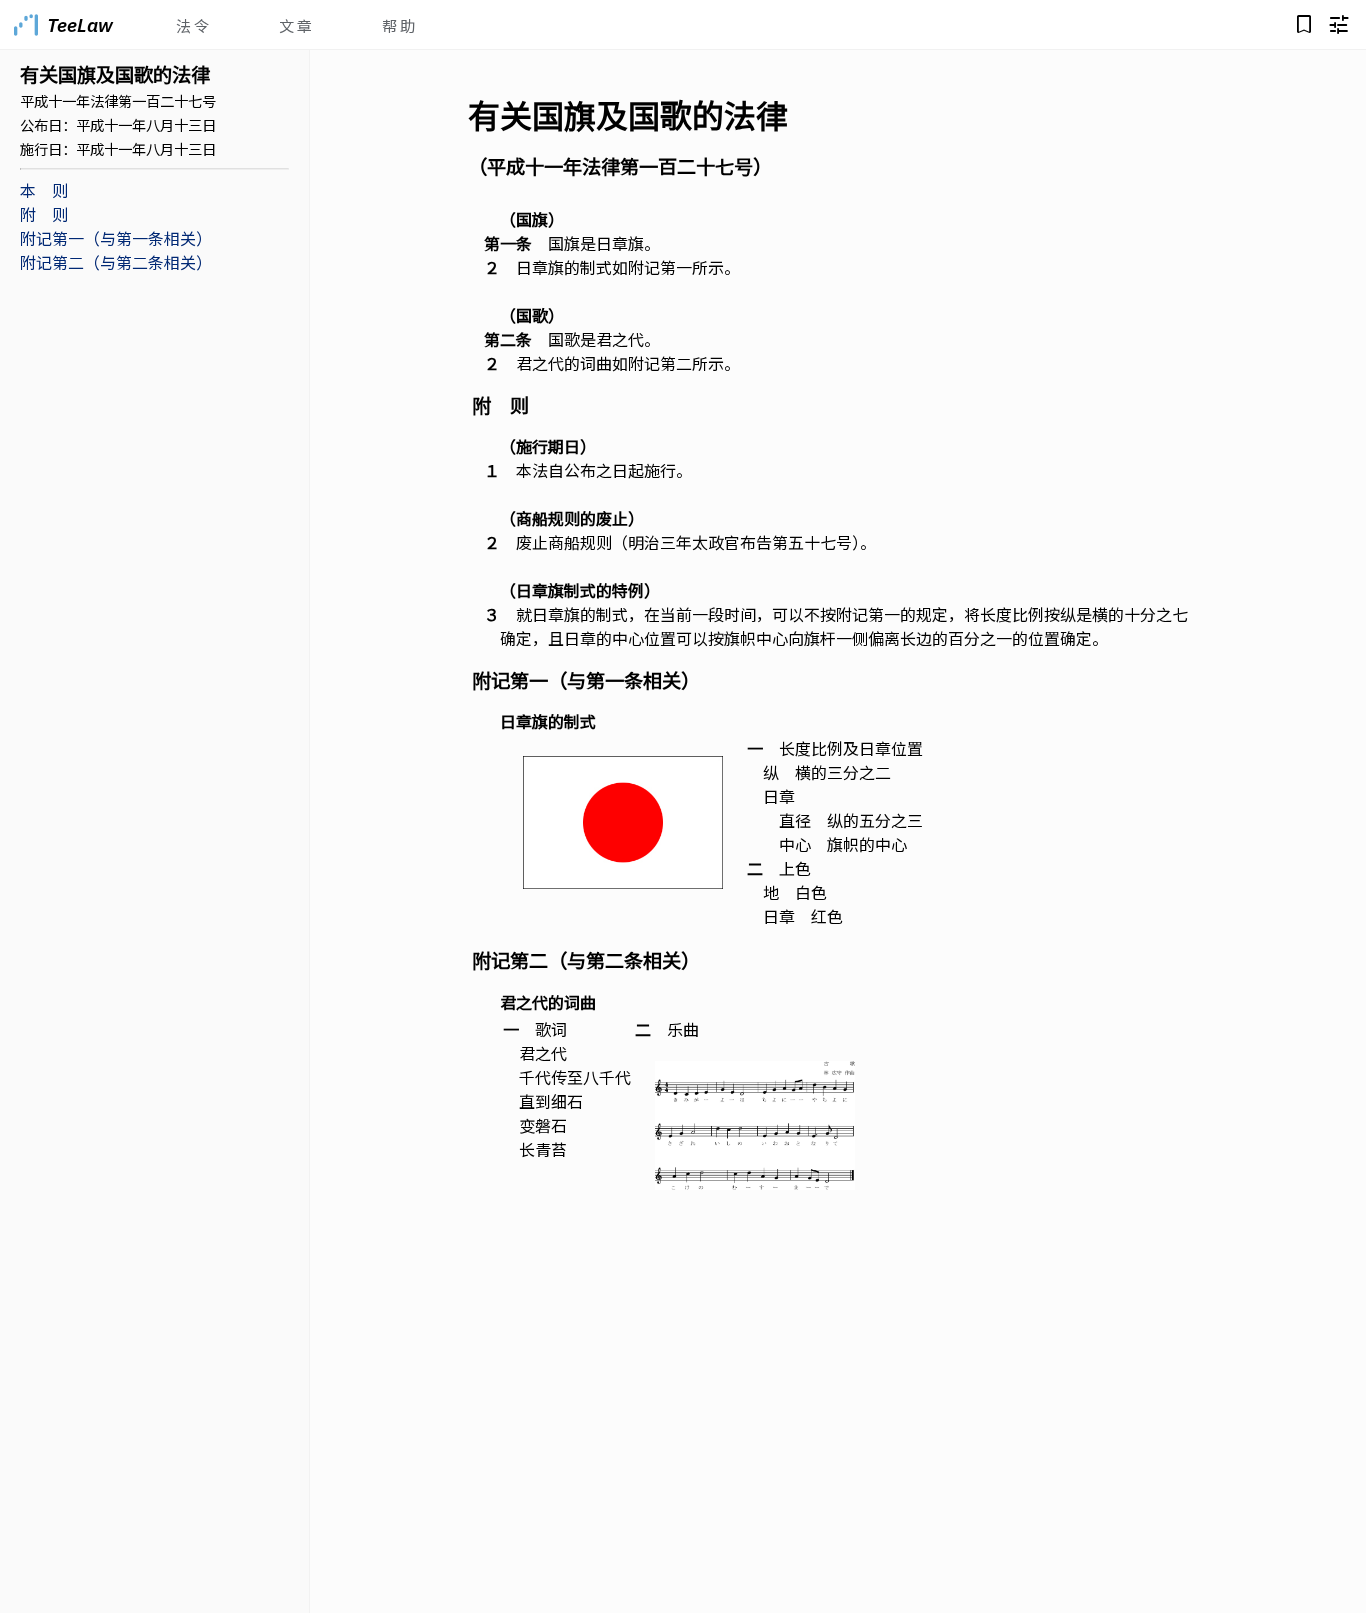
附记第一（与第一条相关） (116, 238)
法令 (194, 25)
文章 (297, 25)
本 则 (44, 190)
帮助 (400, 25)
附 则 (44, 214)
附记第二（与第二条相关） (116, 262)
